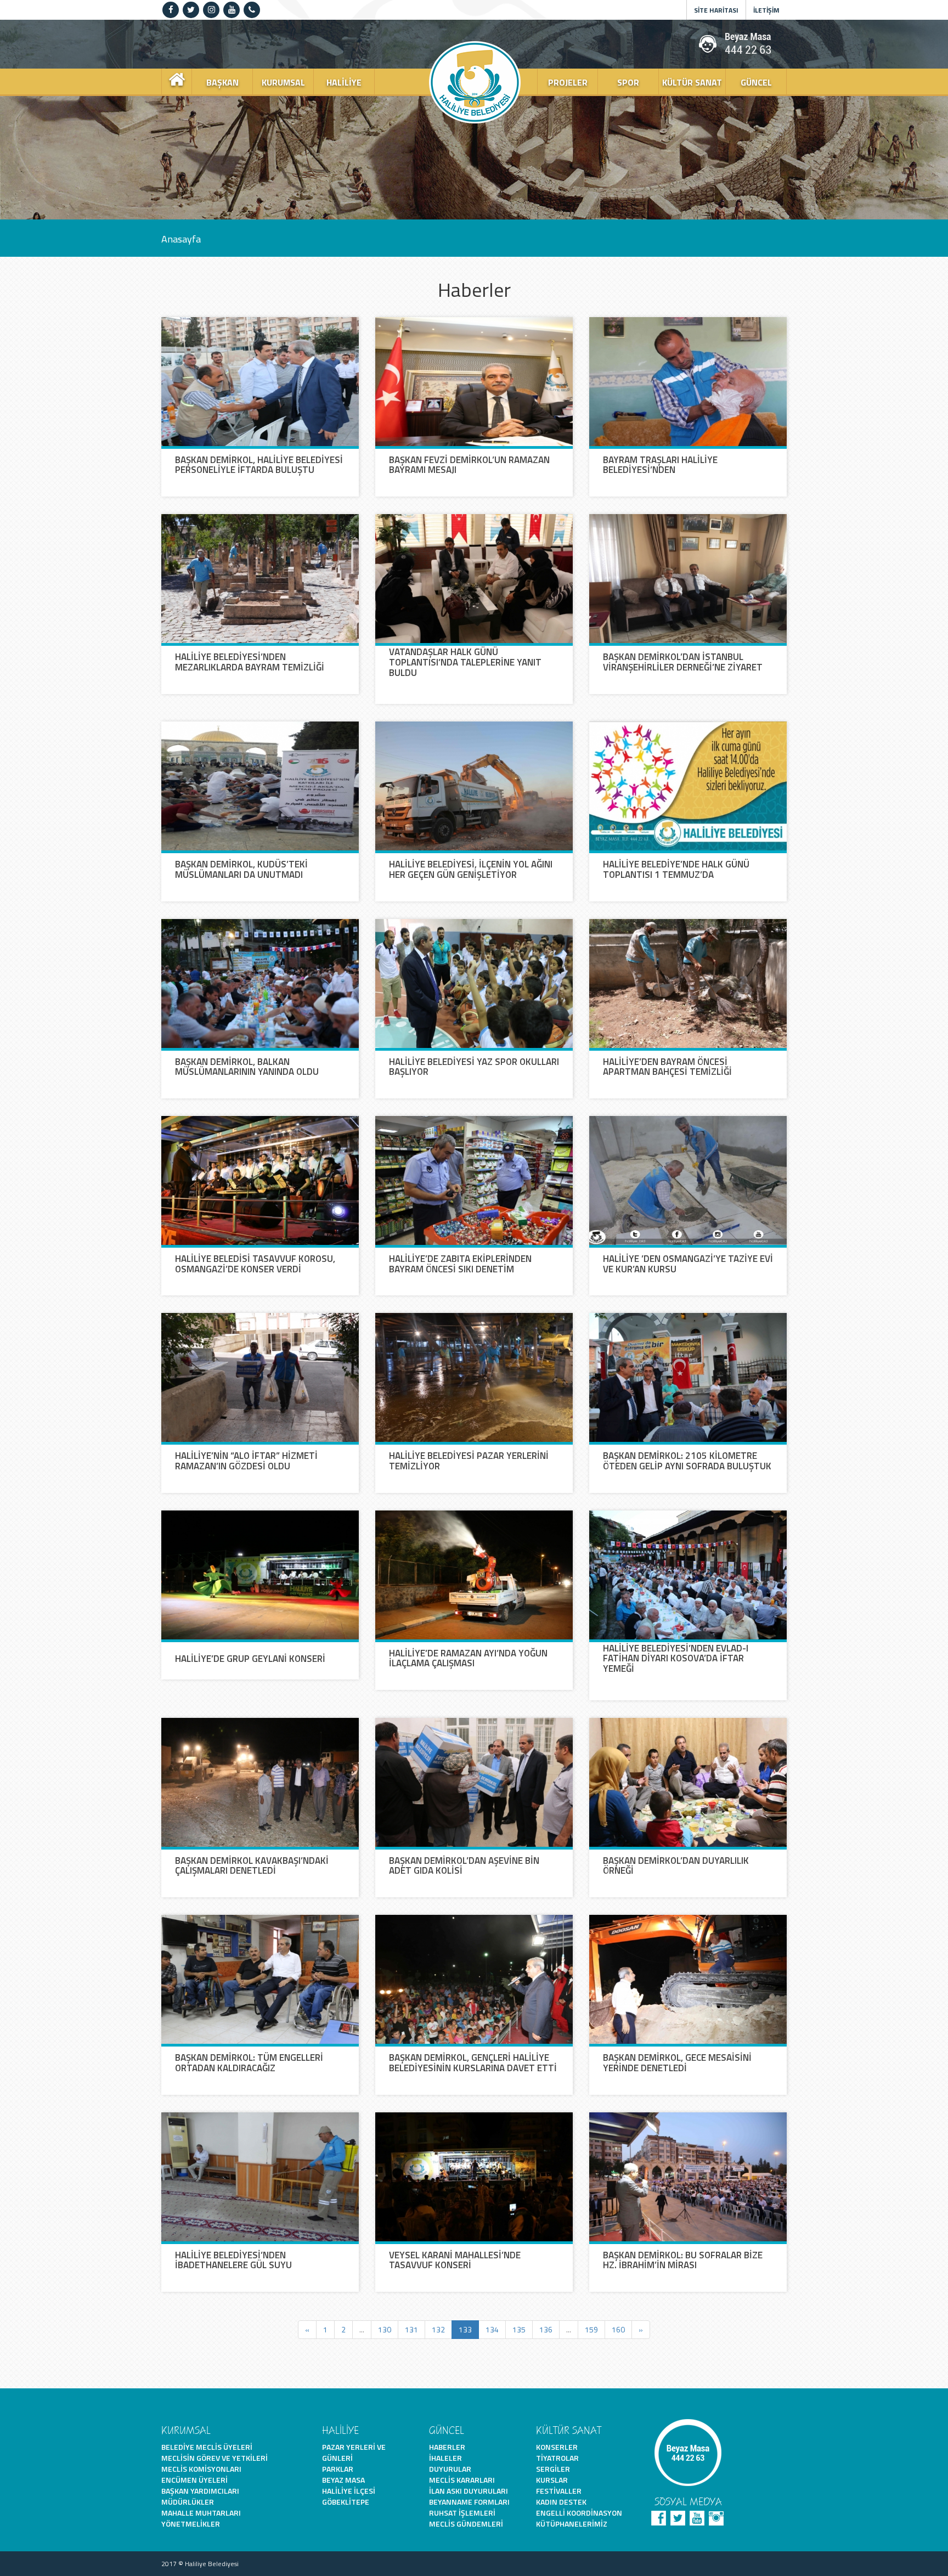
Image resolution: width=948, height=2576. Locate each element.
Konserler (557, 2447)
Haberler (447, 2447)
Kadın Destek (561, 2502)
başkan (222, 82)
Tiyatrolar (557, 2458)
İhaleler (445, 2458)
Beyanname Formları (469, 2502)
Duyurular (450, 2469)
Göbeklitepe (346, 2502)
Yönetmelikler (191, 2524)
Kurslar (552, 2480)
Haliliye (344, 82)
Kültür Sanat (692, 82)
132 (438, 2329)
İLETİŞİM (766, 10)
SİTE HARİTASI (716, 10)
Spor (628, 82)
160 (618, 2329)
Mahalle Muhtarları (201, 2513)
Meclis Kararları (462, 2480)
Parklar (338, 2469)
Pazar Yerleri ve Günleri (354, 2452)
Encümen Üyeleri (194, 2480)
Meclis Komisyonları (201, 2469)
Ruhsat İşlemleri (462, 2513)
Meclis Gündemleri (466, 2524)
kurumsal (283, 82)
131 (411, 2329)
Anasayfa (181, 238)
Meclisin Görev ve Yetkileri (215, 2458)
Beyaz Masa (343, 2480)
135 (519, 2329)
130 (385, 2329)
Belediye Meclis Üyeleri (207, 2447)
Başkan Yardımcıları (200, 2491)
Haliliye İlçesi (349, 2491)
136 (546, 2329)
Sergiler (553, 2469)
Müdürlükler (188, 2502)
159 (591, 2329)
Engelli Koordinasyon (579, 2513)
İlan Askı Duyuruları (469, 2491)
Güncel (756, 82)
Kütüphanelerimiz (572, 2524)
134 (492, 2329)
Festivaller (559, 2491)
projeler (568, 82)
